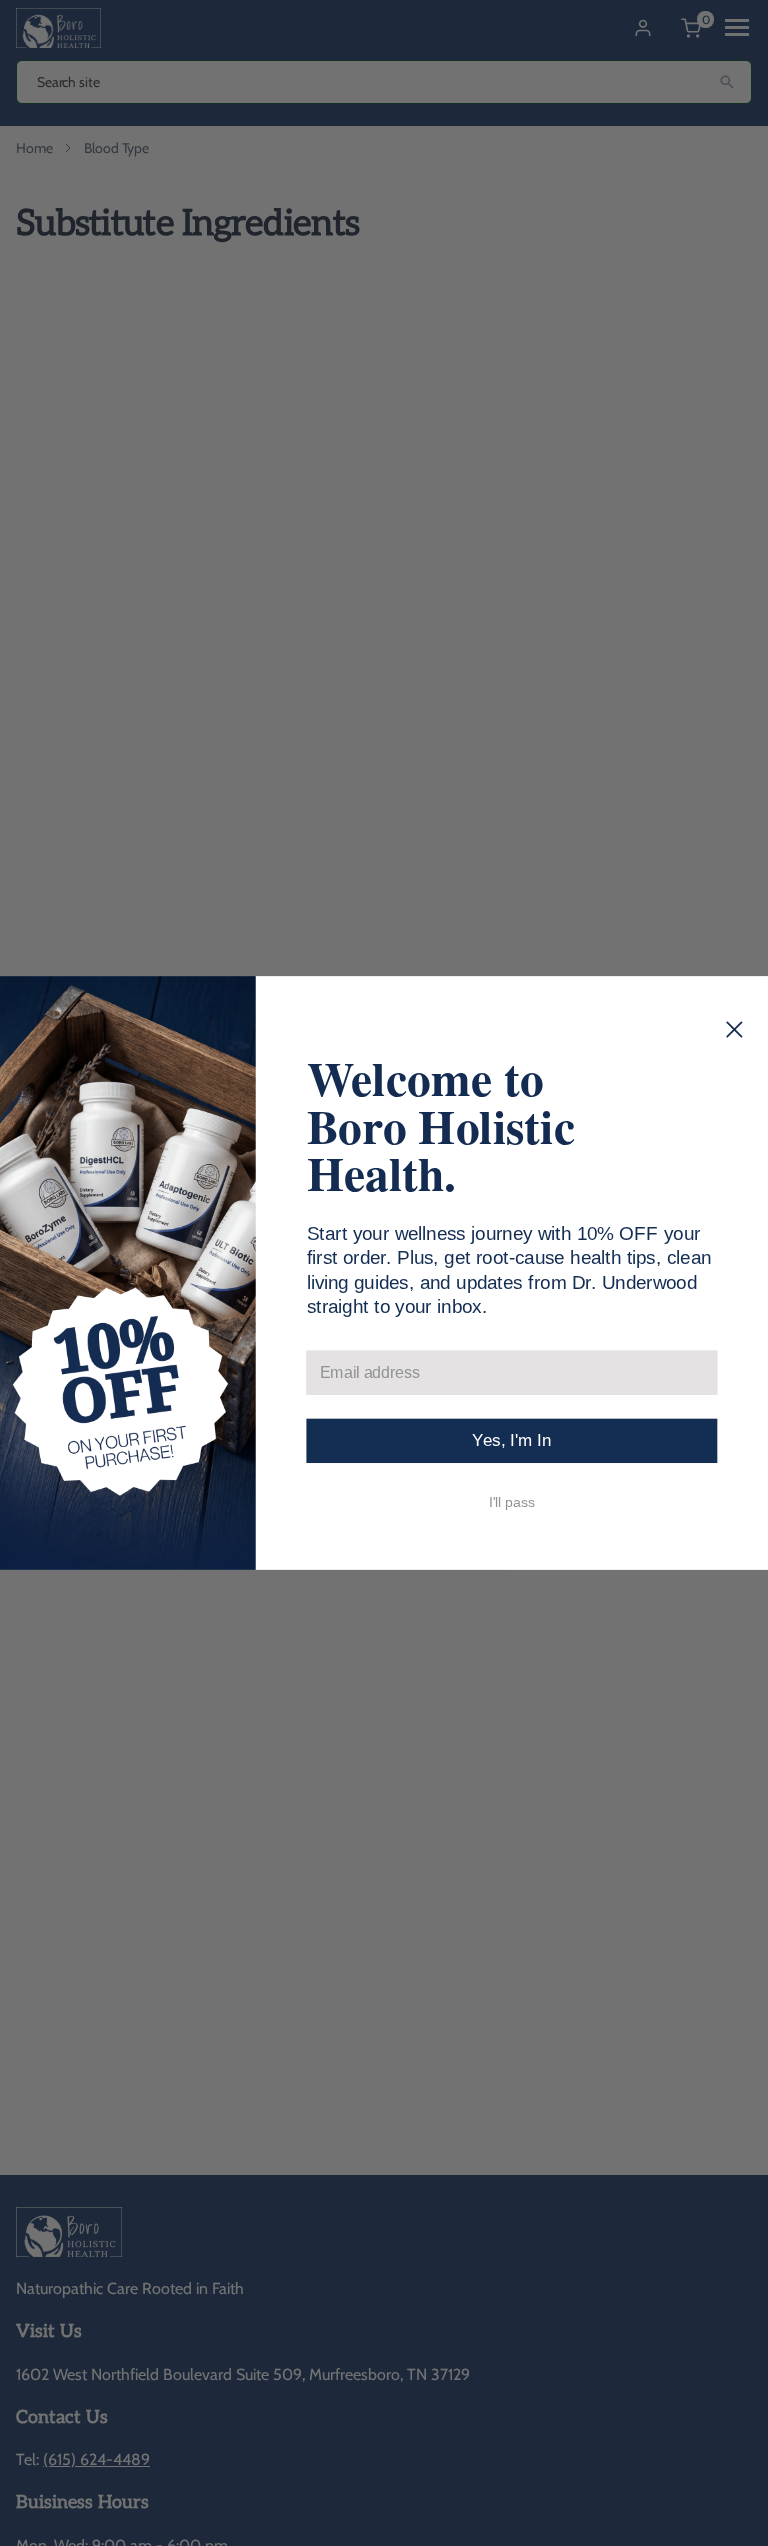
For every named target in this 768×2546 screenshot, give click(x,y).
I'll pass (512, 1501)
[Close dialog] (735, 1030)
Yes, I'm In (511, 1441)
